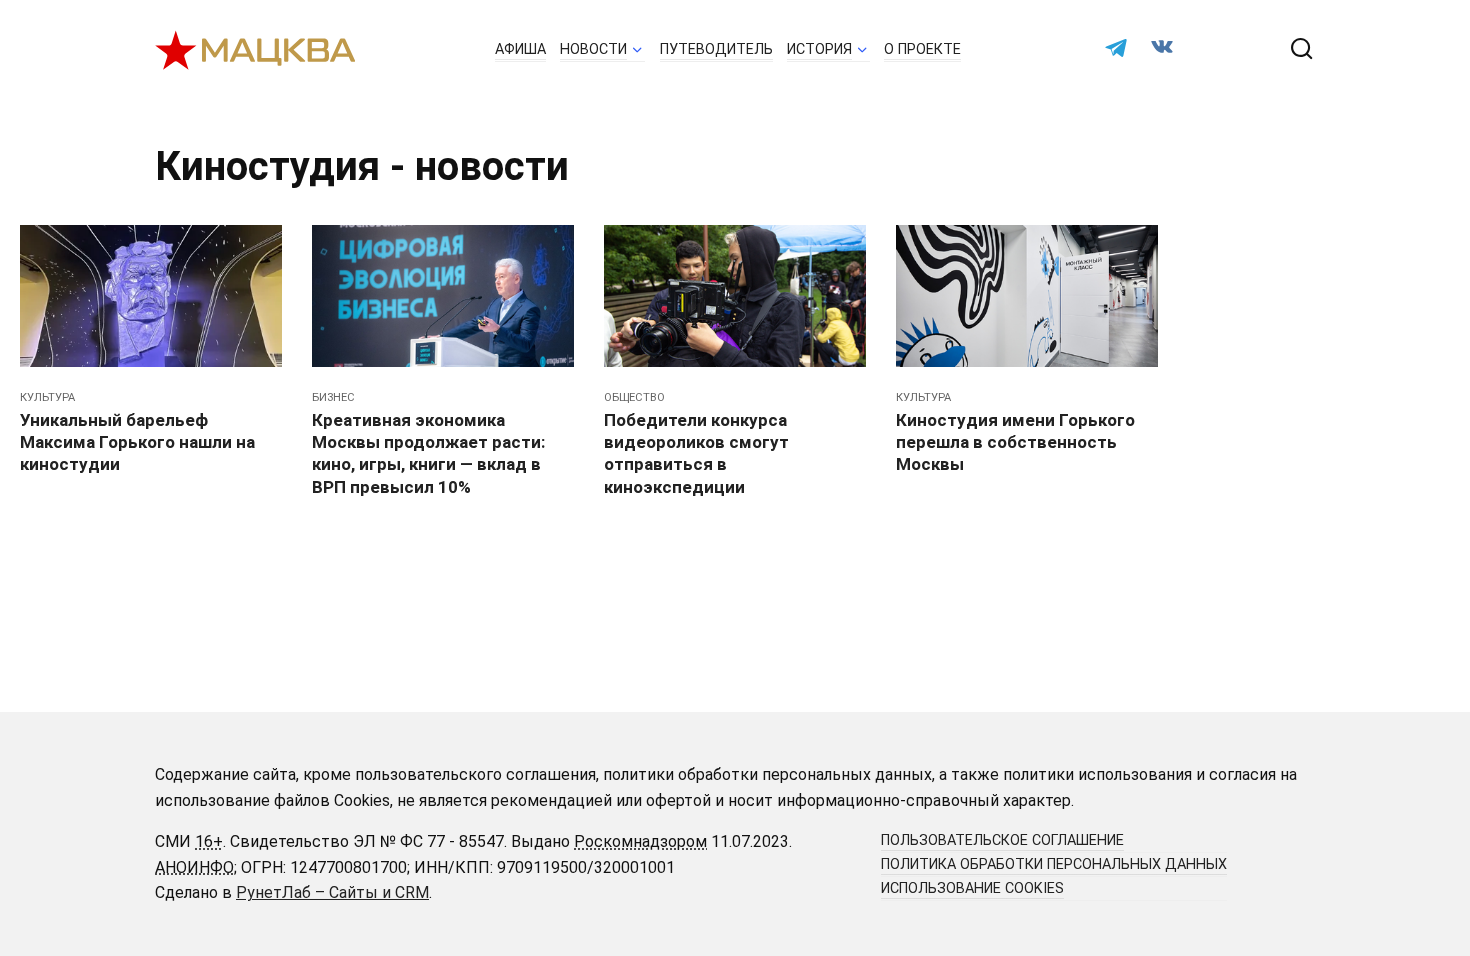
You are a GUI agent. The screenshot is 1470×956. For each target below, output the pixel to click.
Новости (593, 49)
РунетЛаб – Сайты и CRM (332, 892)
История (819, 49)
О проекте (922, 49)
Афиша (520, 49)
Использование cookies (972, 888)
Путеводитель (716, 49)
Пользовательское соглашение (1002, 840)
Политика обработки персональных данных (1054, 864)
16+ (209, 841)
